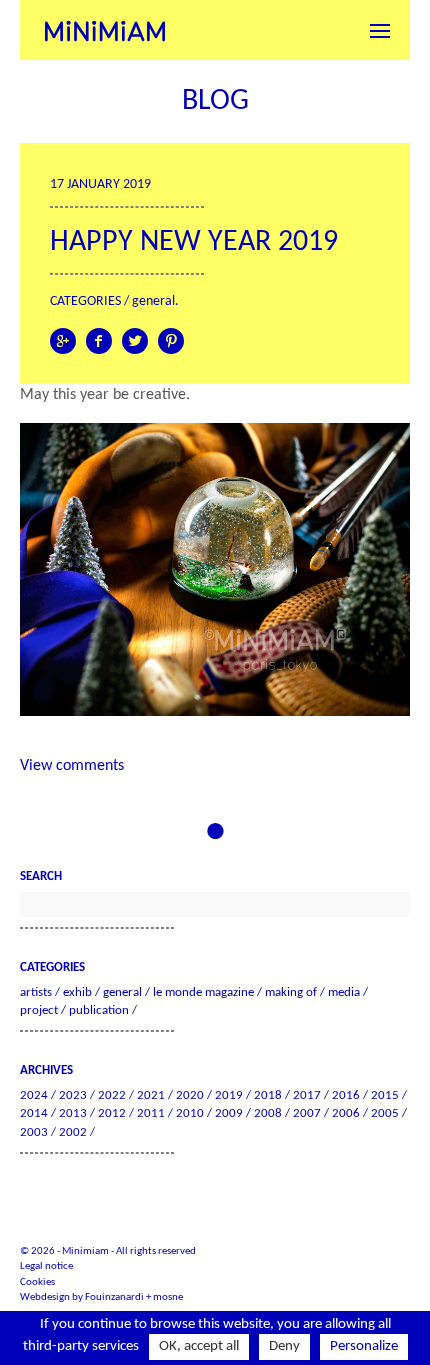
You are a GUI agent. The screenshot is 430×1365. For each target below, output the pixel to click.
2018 (268, 1095)
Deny (284, 1346)
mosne (168, 1297)
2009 (229, 1113)
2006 (346, 1113)
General (153, 301)
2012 (112, 1113)
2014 (34, 1113)
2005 (385, 1113)
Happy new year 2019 (194, 242)
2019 (229, 1095)
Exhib (77, 992)
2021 (151, 1095)
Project (39, 1010)
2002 (73, 1132)
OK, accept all (199, 1346)
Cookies (37, 1282)
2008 (268, 1113)
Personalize (364, 1346)
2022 (112, 1095)
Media (344, 992)
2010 (190, 1113)
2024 (34, 1095)
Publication (99, 1010)
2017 (307, 1095)
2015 (385, 1095)
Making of (291, 992)
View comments (72, 766)
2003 (34, 1132)
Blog (215, 101)
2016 (346, 1095)
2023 (73, 1095)
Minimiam (105, 30)
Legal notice (46, 1266)
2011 (151, 1113)
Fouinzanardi (114, 1297)
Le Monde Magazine (203, 992)
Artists (36, 992)
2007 (307, 1113)
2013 (73, 1113)
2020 (190, 1095)
